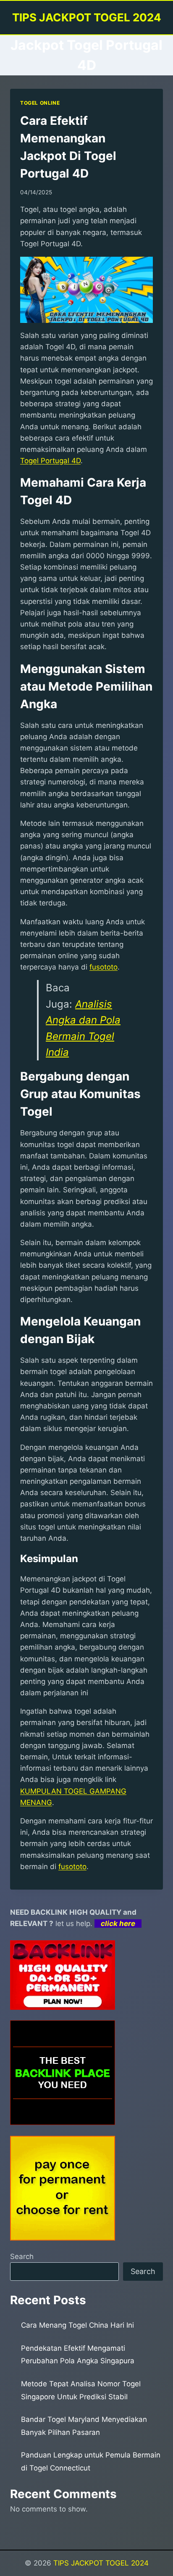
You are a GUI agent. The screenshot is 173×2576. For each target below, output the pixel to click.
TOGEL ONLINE (40, 103)
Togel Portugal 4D (50, 461)
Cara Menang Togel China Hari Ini (77, 2325)
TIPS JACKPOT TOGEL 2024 (101, 2563)
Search (22, 2256)
